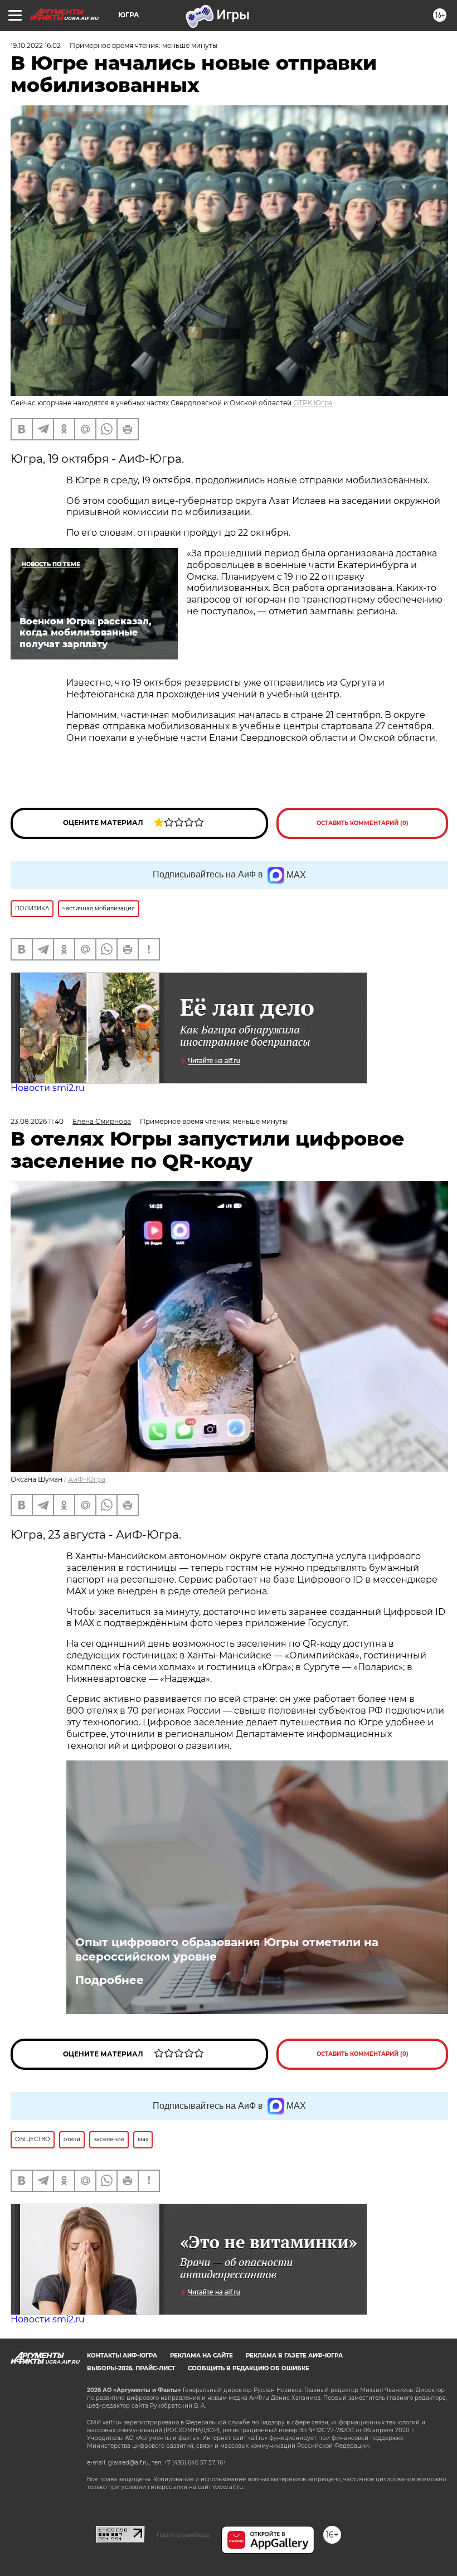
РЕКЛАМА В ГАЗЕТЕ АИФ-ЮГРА (294, 2356)
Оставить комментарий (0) (363, 823)
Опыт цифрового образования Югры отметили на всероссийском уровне (227, 1949)
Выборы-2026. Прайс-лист (131, 2368)
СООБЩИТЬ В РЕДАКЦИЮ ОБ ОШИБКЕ (249, 2368)
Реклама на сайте (201, 2356)
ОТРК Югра (313, 403)
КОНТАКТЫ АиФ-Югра (122, 2356)
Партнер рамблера (183, 2535)
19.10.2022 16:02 (36, 45)
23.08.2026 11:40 (37, 1121)
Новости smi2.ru (48, 1088)
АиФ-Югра (87, 1479)
